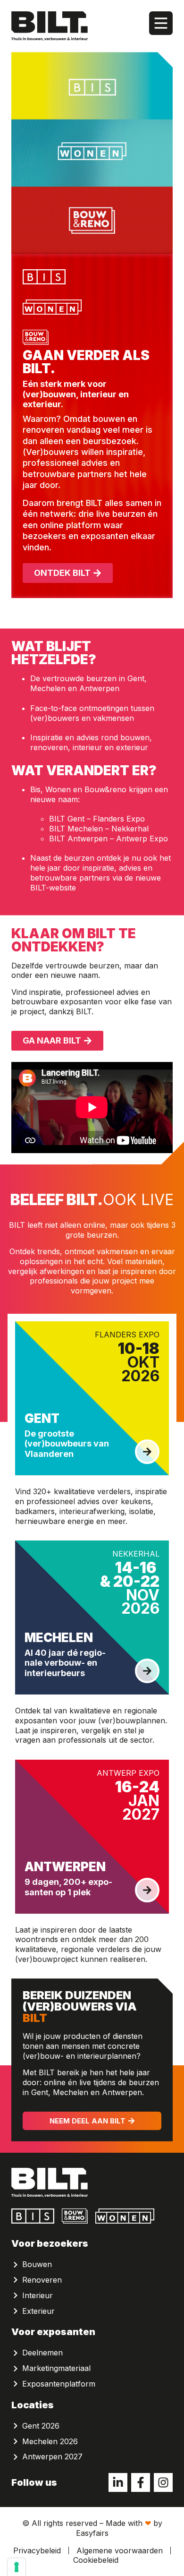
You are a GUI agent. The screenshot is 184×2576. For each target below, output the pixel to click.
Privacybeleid (37, 2550)
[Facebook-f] (141, 2482)
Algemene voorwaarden (120, 2550)
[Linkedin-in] (118, 2482)
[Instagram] (163, 2482)
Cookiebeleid (96, 2560)
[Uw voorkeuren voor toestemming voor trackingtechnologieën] (17, 2567)
